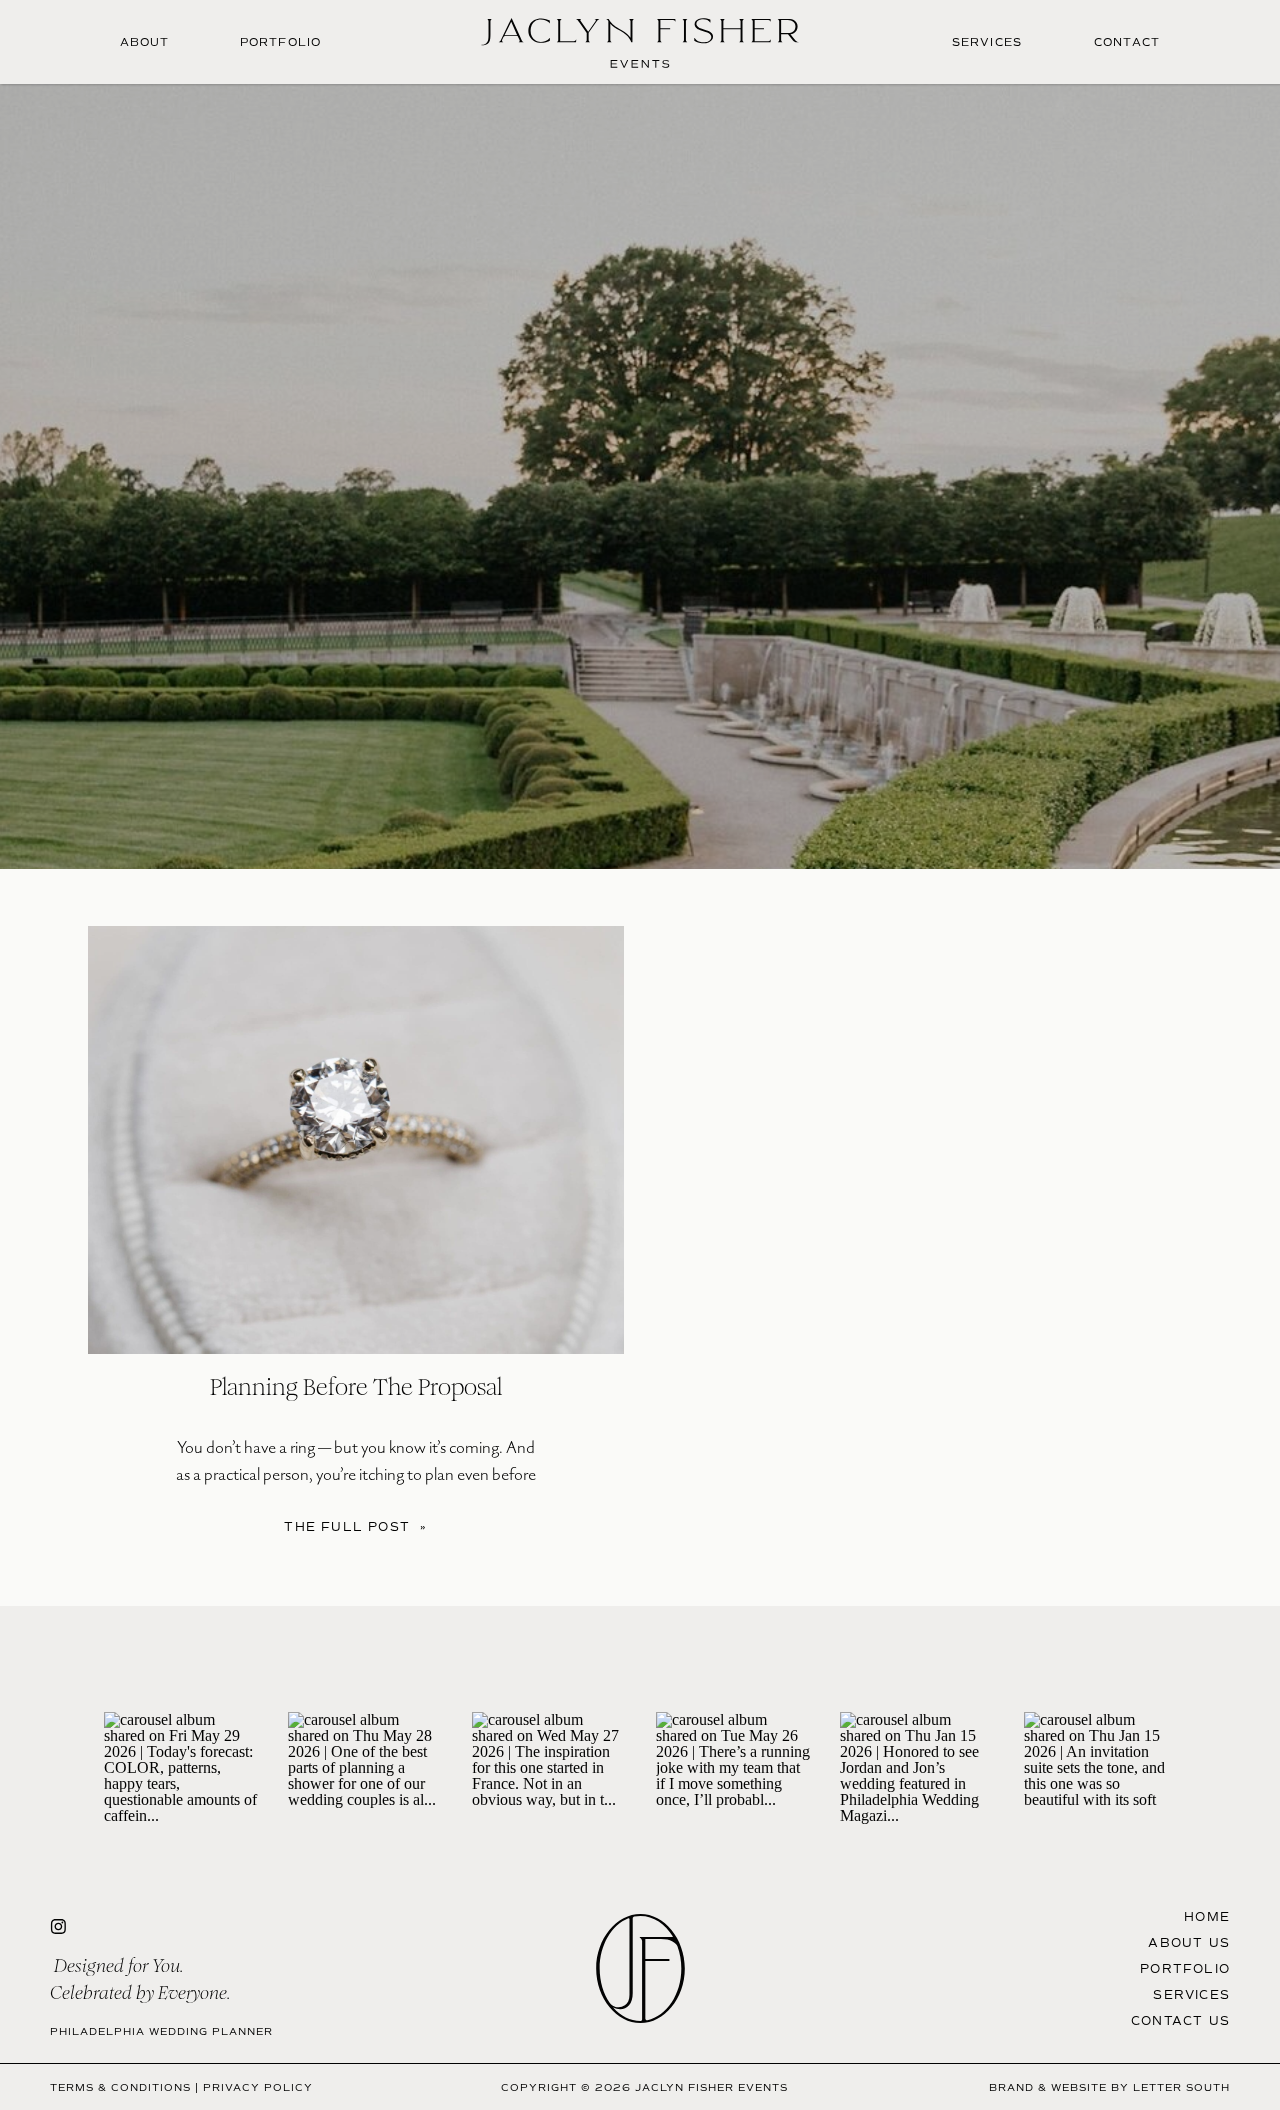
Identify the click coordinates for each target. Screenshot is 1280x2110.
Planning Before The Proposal (356, 1387)
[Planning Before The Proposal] (356, 1140)
